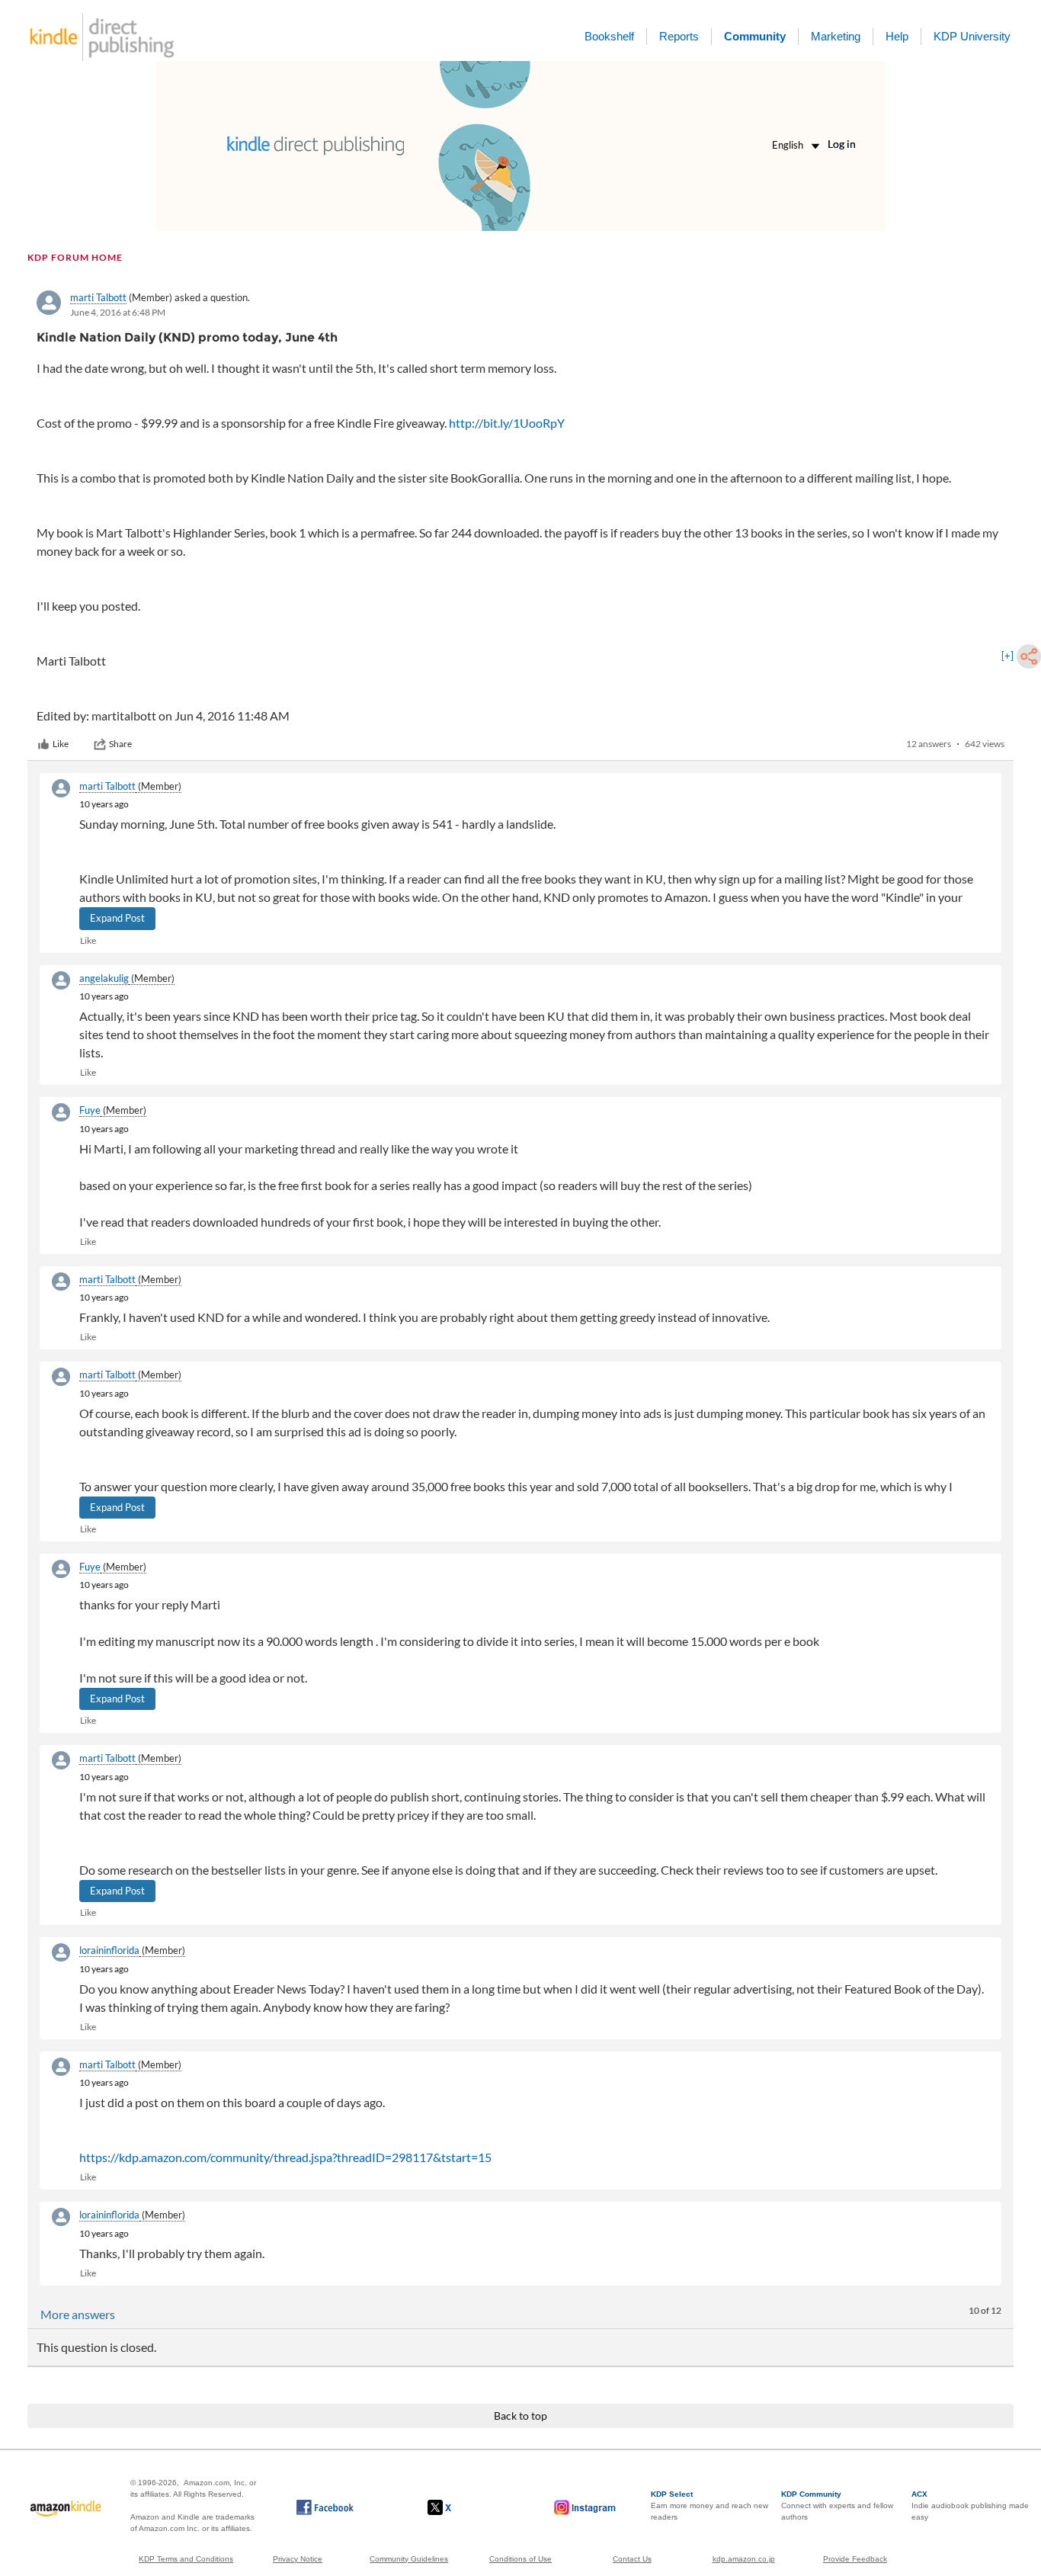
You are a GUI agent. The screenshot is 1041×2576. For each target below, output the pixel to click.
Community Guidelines (409, 2559)
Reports (679, 36)
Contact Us (632, 2559)
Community (755, 36)
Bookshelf (609, 36)
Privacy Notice (298, 2559)
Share (120, 744)
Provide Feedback (855, 2559)
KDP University (972, 36)
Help (897, 36)
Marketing (836, 36)
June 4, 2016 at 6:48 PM (118, 312)
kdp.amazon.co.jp (744, 2559)
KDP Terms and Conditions (186, 2559)
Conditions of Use (520, 2559)
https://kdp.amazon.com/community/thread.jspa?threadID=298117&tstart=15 (285, 2157)
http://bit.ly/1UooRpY (507, 423)
